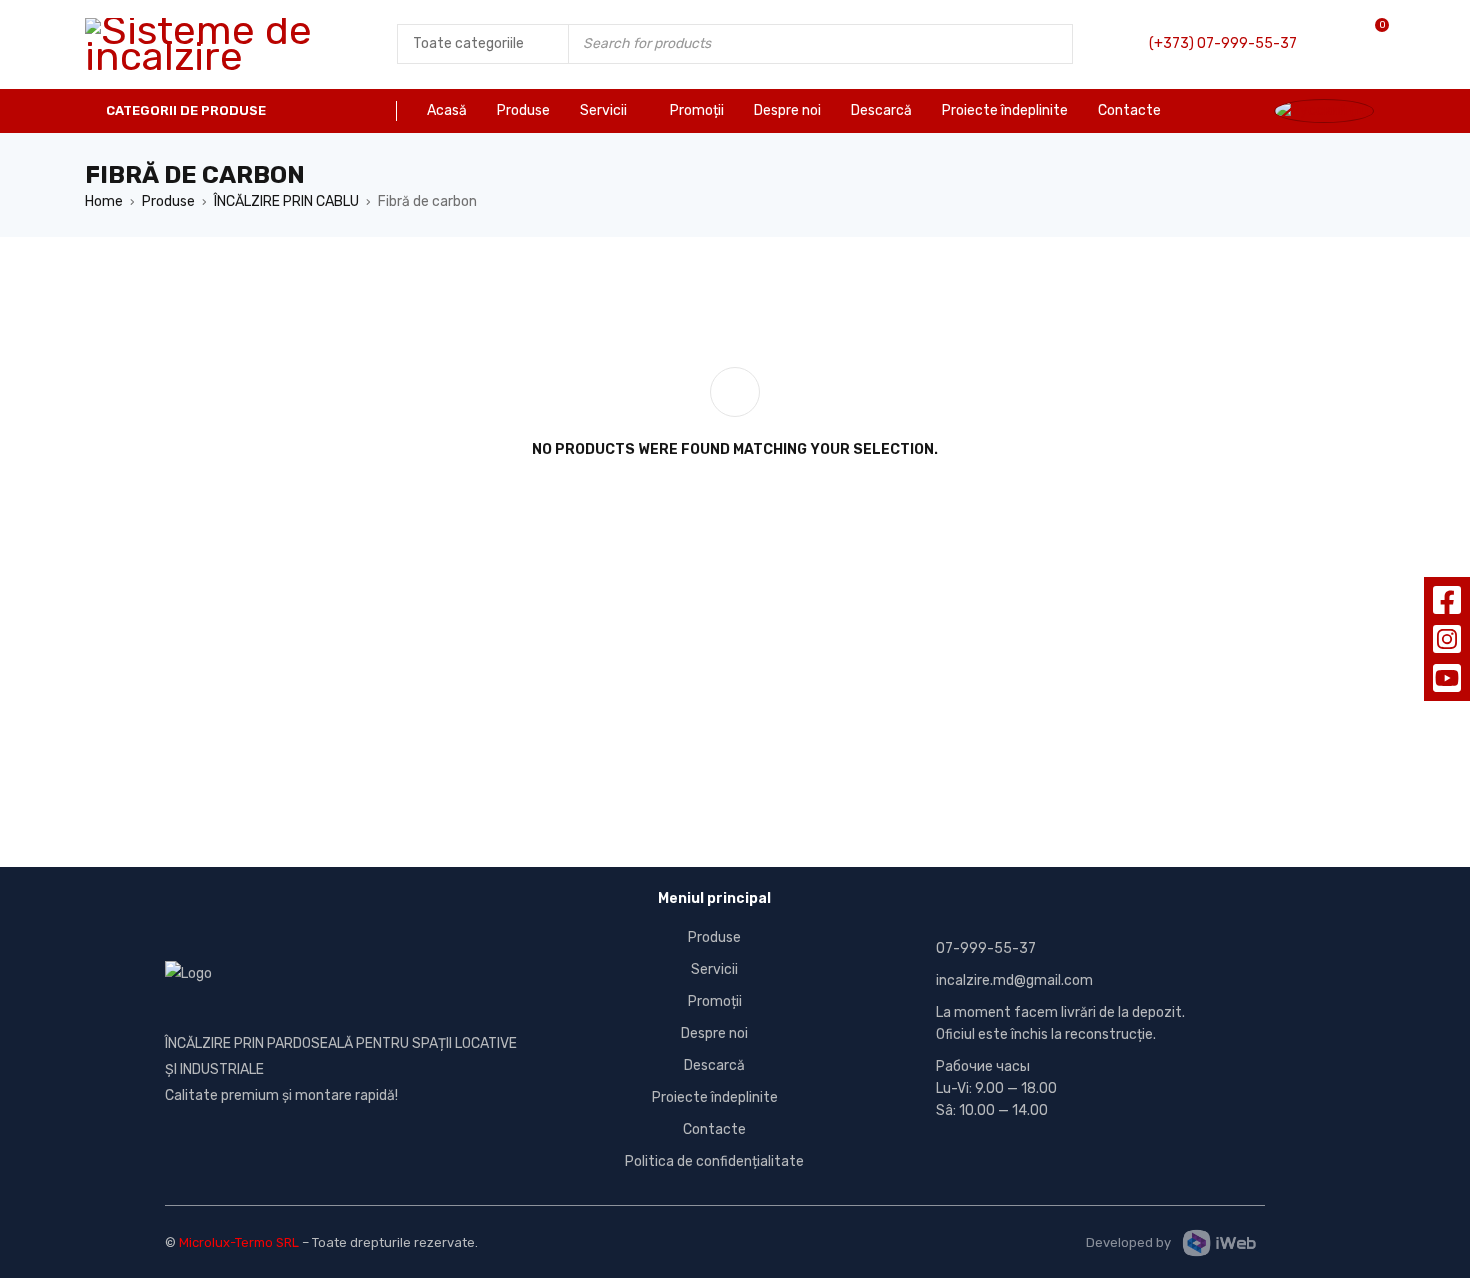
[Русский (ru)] (1329, 111)
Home (104, 201)
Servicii (714, 969)
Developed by (1128, 1242)
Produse (168, 201)
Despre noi (714, 1033)
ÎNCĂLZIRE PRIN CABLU (286, 201)
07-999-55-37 (986, 948)
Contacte (714, 1129)
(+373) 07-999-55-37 (1223, 43)
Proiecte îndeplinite (715, 1097)
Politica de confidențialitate (714, 1161)
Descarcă (714, 1065)
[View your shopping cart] (1361, 44)
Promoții (715, 1001)
